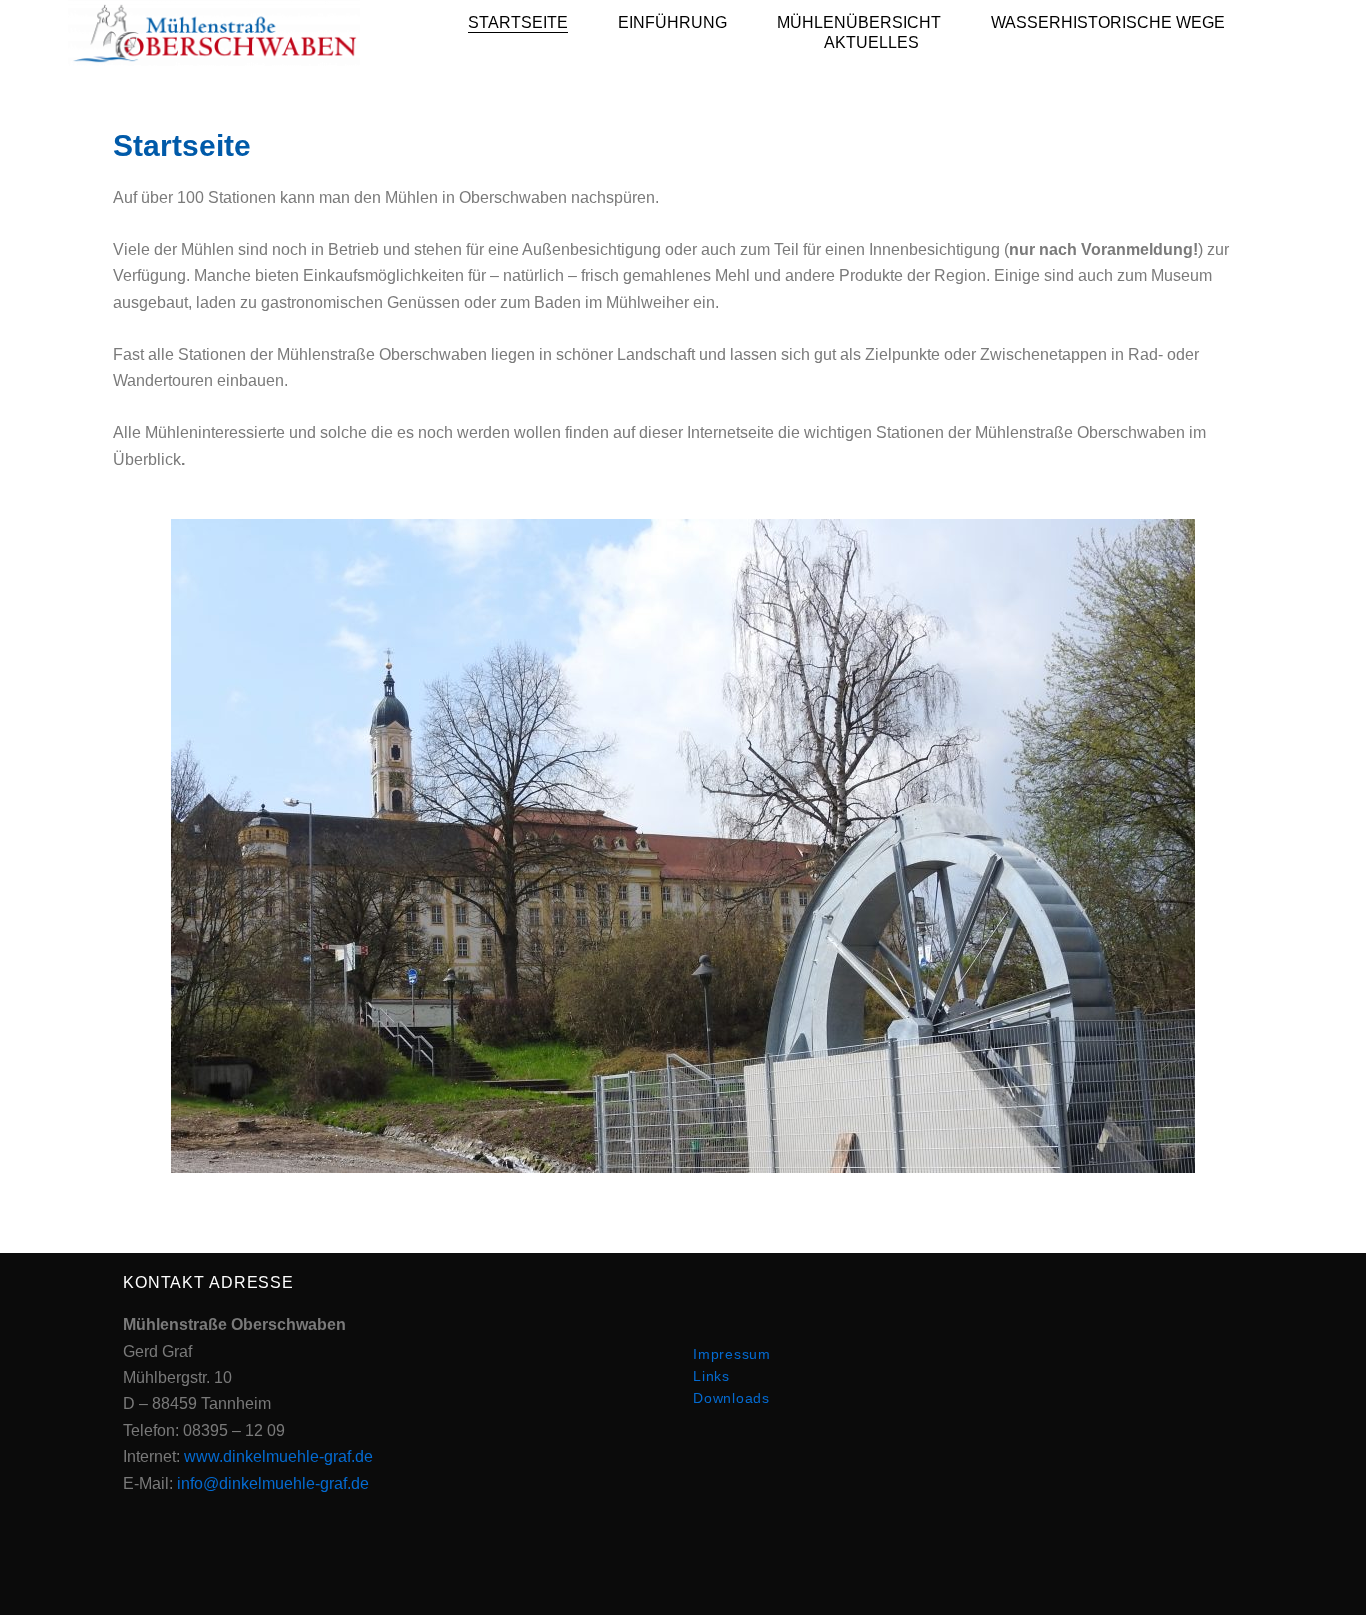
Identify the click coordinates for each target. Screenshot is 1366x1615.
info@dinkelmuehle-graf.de (273, 1483)
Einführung (672, 22)
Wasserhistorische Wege (1108, 22)
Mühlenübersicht (859, 22)
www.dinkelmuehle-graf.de (278, 1456)
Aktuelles (871, 42)
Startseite (518, 22)
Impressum (732, 1354)
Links (711, 1376)
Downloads (731, 1398)
